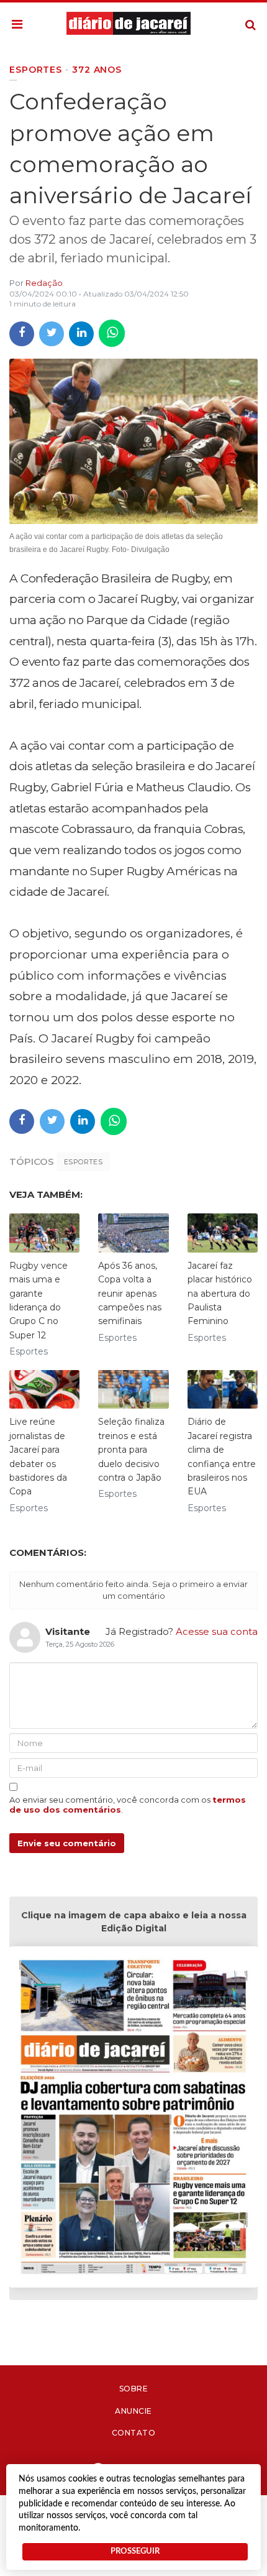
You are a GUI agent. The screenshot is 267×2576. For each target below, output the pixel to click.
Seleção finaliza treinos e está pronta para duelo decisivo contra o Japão (131, 1450)
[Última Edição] (133, 2119)
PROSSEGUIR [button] (135, 2551)
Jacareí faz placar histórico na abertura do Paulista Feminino (220, 1294)
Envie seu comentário (67, 1843)
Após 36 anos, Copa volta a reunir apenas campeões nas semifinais (130, 1294)
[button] (17, 25)
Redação (44, 283)
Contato (134, 2433)
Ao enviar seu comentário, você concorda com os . (128, 1805)
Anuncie (133, 2411)
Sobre (134, 2389)
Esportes (83, 1162)
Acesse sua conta (217, 1631)
